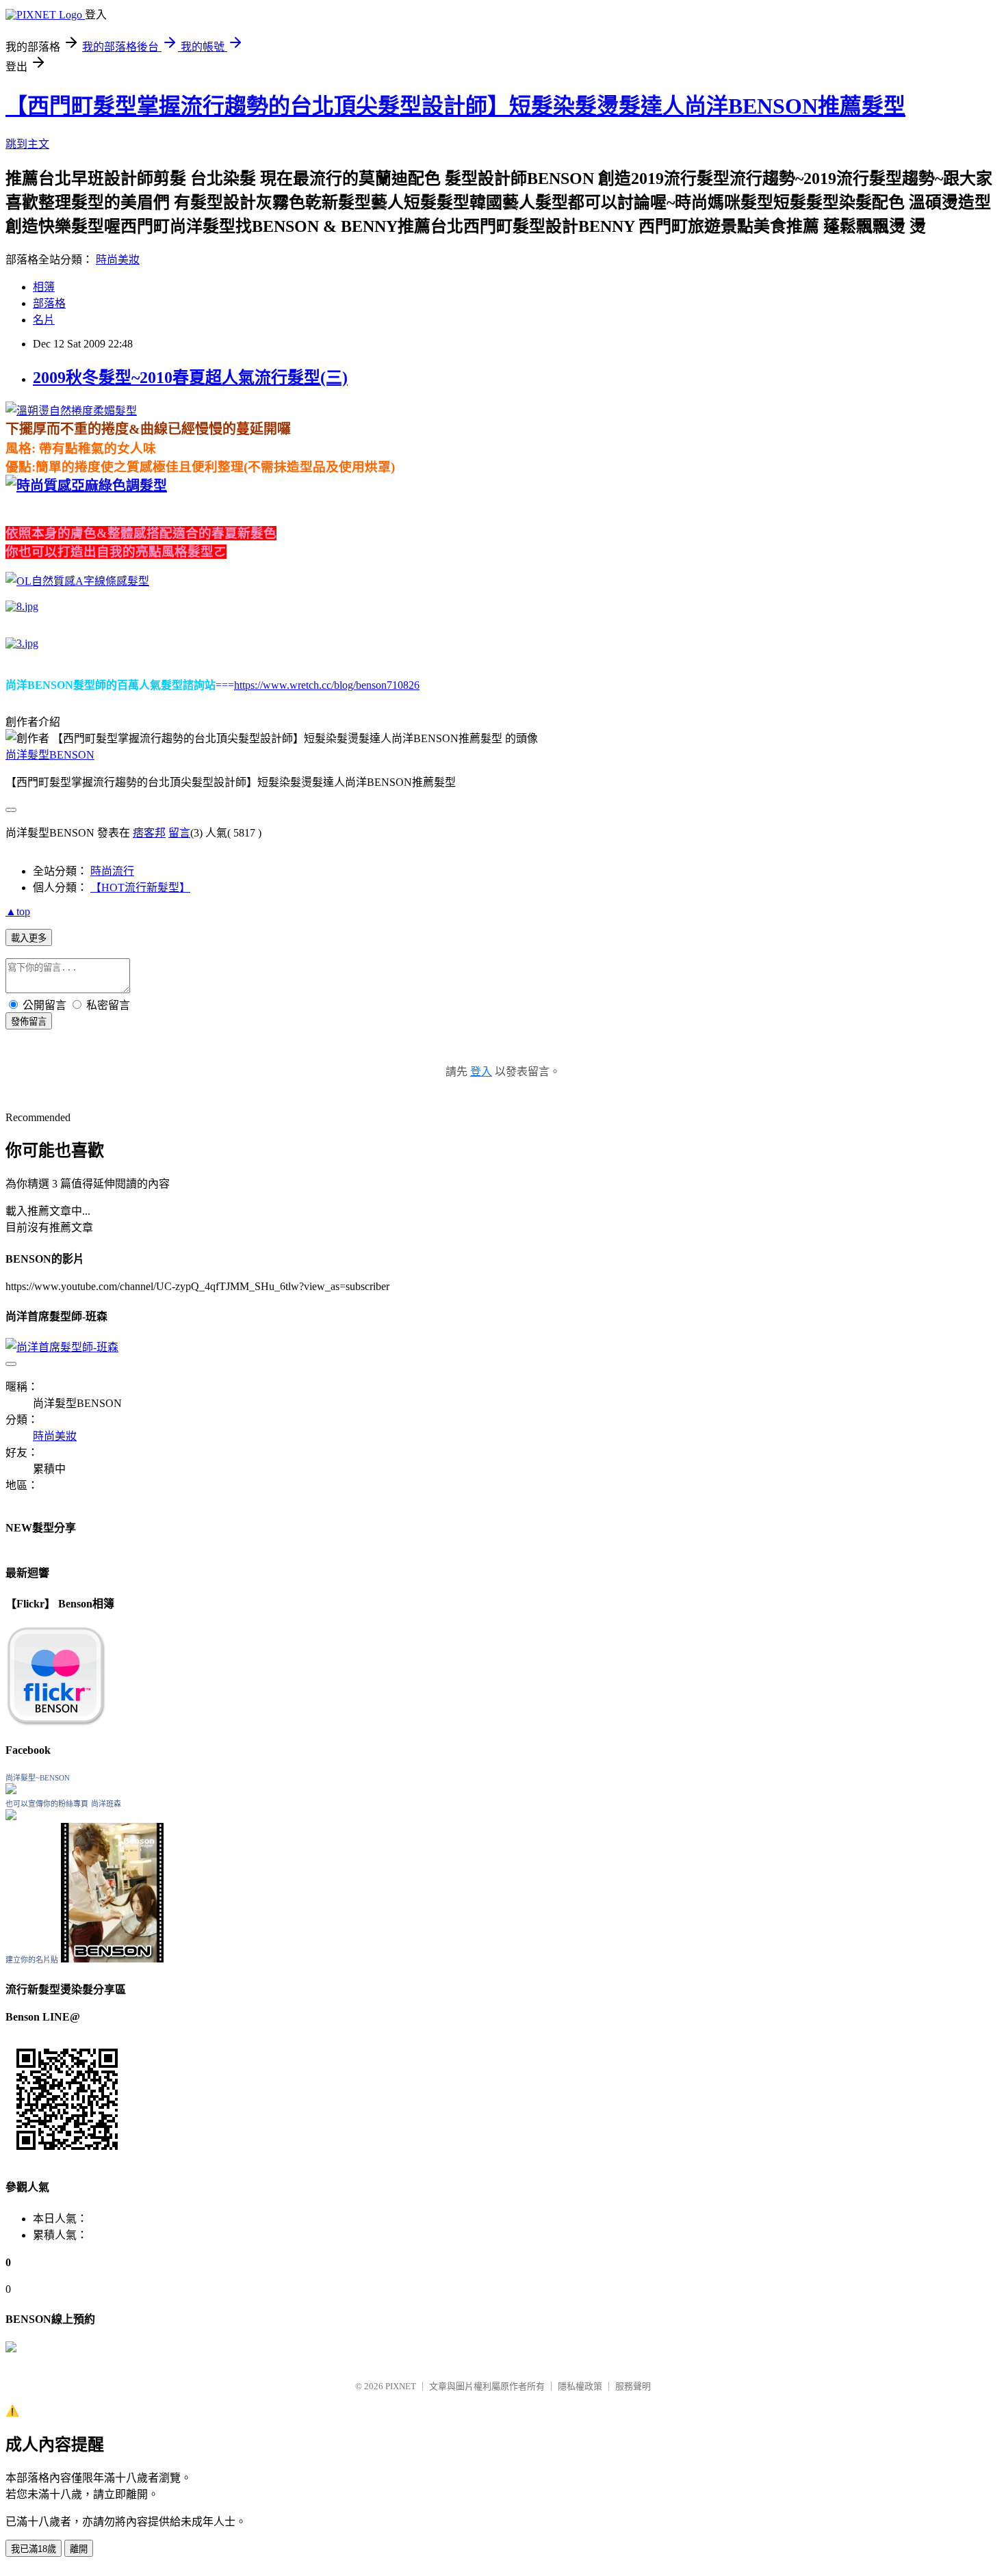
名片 (44, 320)
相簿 (44, 287)
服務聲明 (633, 2386)
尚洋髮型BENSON (50, 755)
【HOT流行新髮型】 (140, 888)
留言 (179, 833)
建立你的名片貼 (32, 1960)
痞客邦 (149, 833)
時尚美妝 (118, 260)
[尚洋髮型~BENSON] (11, 1790)
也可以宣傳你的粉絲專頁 (47, 1804)
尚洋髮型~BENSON (38, 1778)
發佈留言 (29, 1022)
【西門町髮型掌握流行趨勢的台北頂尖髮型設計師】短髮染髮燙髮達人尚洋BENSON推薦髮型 (455, 106)
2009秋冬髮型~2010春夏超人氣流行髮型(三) (190, 378)
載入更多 (29, 938)
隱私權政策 (580, 2386)
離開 (79, 2549)
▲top (18, 911)
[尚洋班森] (11, 1816)
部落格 (49, 303)
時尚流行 (112, 871)
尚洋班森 (106, 1804)
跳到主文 (27, 144)
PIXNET (401, 2386)
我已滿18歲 (34, 2549)
